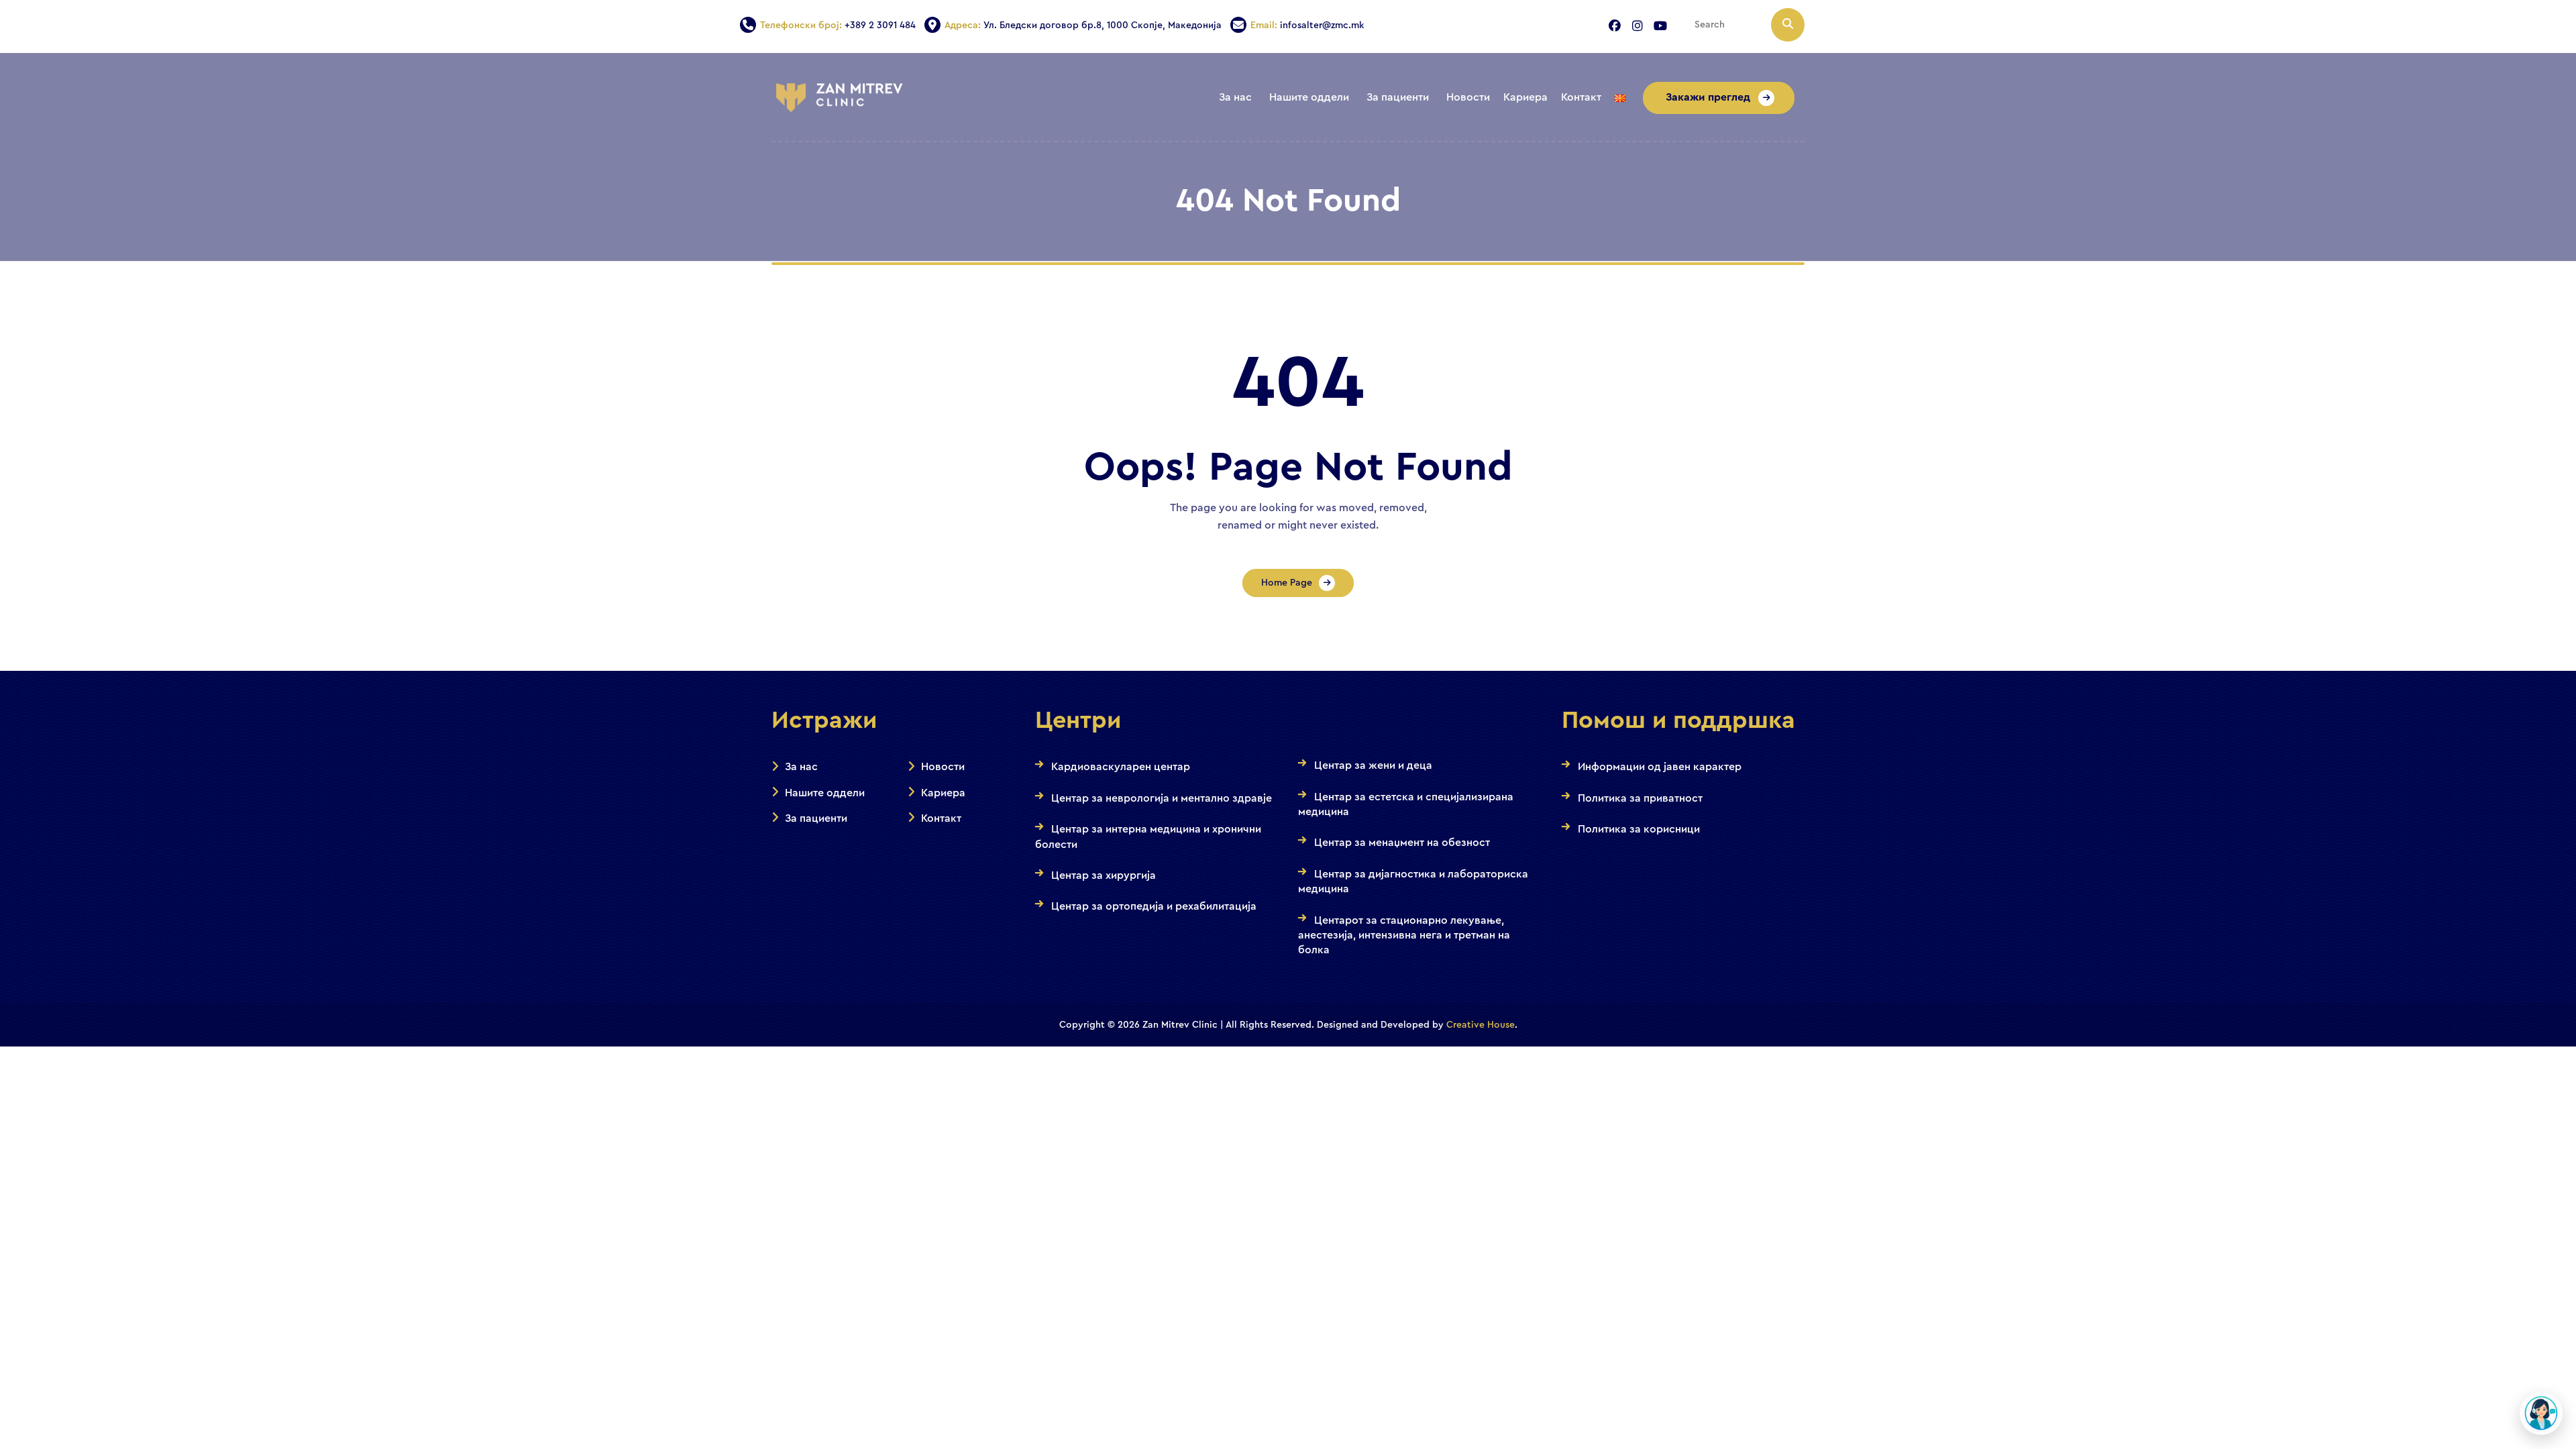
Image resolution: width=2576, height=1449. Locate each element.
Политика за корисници (1639, 829)
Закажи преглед (1709, 97)
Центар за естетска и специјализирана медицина (1406, 804)
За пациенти (816, 818)
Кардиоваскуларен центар (1121, 767)
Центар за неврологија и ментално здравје (1162, 798)
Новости (943, 767)
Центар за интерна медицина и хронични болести (1148, 837)
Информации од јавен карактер (1660, 767)
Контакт (941, 818)
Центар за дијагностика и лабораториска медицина (1413, 881)
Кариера (943, 793)
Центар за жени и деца (1373, 765)
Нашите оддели (825, 793)
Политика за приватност (1640, 798)
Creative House (1481, 1025)
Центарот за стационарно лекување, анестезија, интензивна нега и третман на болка (1404, 935)
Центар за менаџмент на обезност (1402, 843)
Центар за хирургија (1104, 875)
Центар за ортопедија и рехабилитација (1154, 906)
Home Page (1287, 583)
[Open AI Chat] (2541, 1413)
